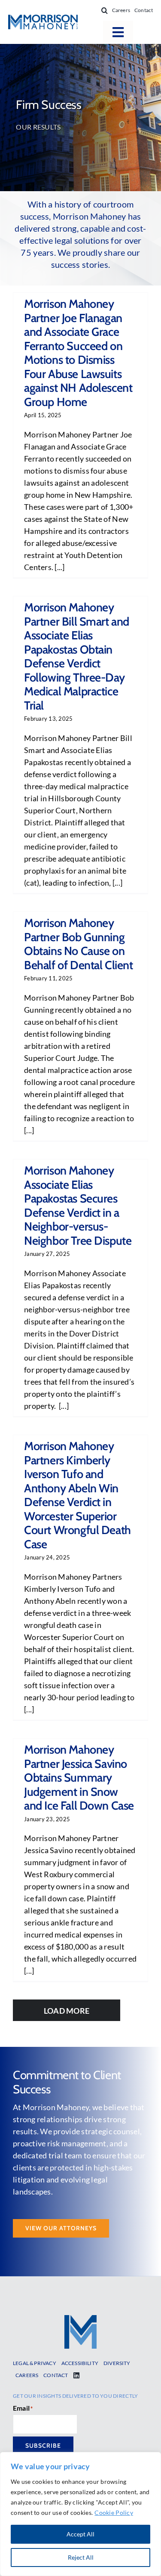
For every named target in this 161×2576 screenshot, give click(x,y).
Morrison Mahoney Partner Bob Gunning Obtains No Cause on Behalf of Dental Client (79, 944)
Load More (67, 2011)
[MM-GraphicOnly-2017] (80, 2319)
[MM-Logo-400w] (43, 19)
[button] (105, 10)
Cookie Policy (114, 2512)
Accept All (80, 2534)
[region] (80, 2514)
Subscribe (43, 2446)
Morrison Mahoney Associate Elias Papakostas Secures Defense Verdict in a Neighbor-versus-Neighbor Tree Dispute (78, 1206)
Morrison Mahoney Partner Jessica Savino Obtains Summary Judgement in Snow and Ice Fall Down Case (79, 1778)
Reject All (81, 2557)
